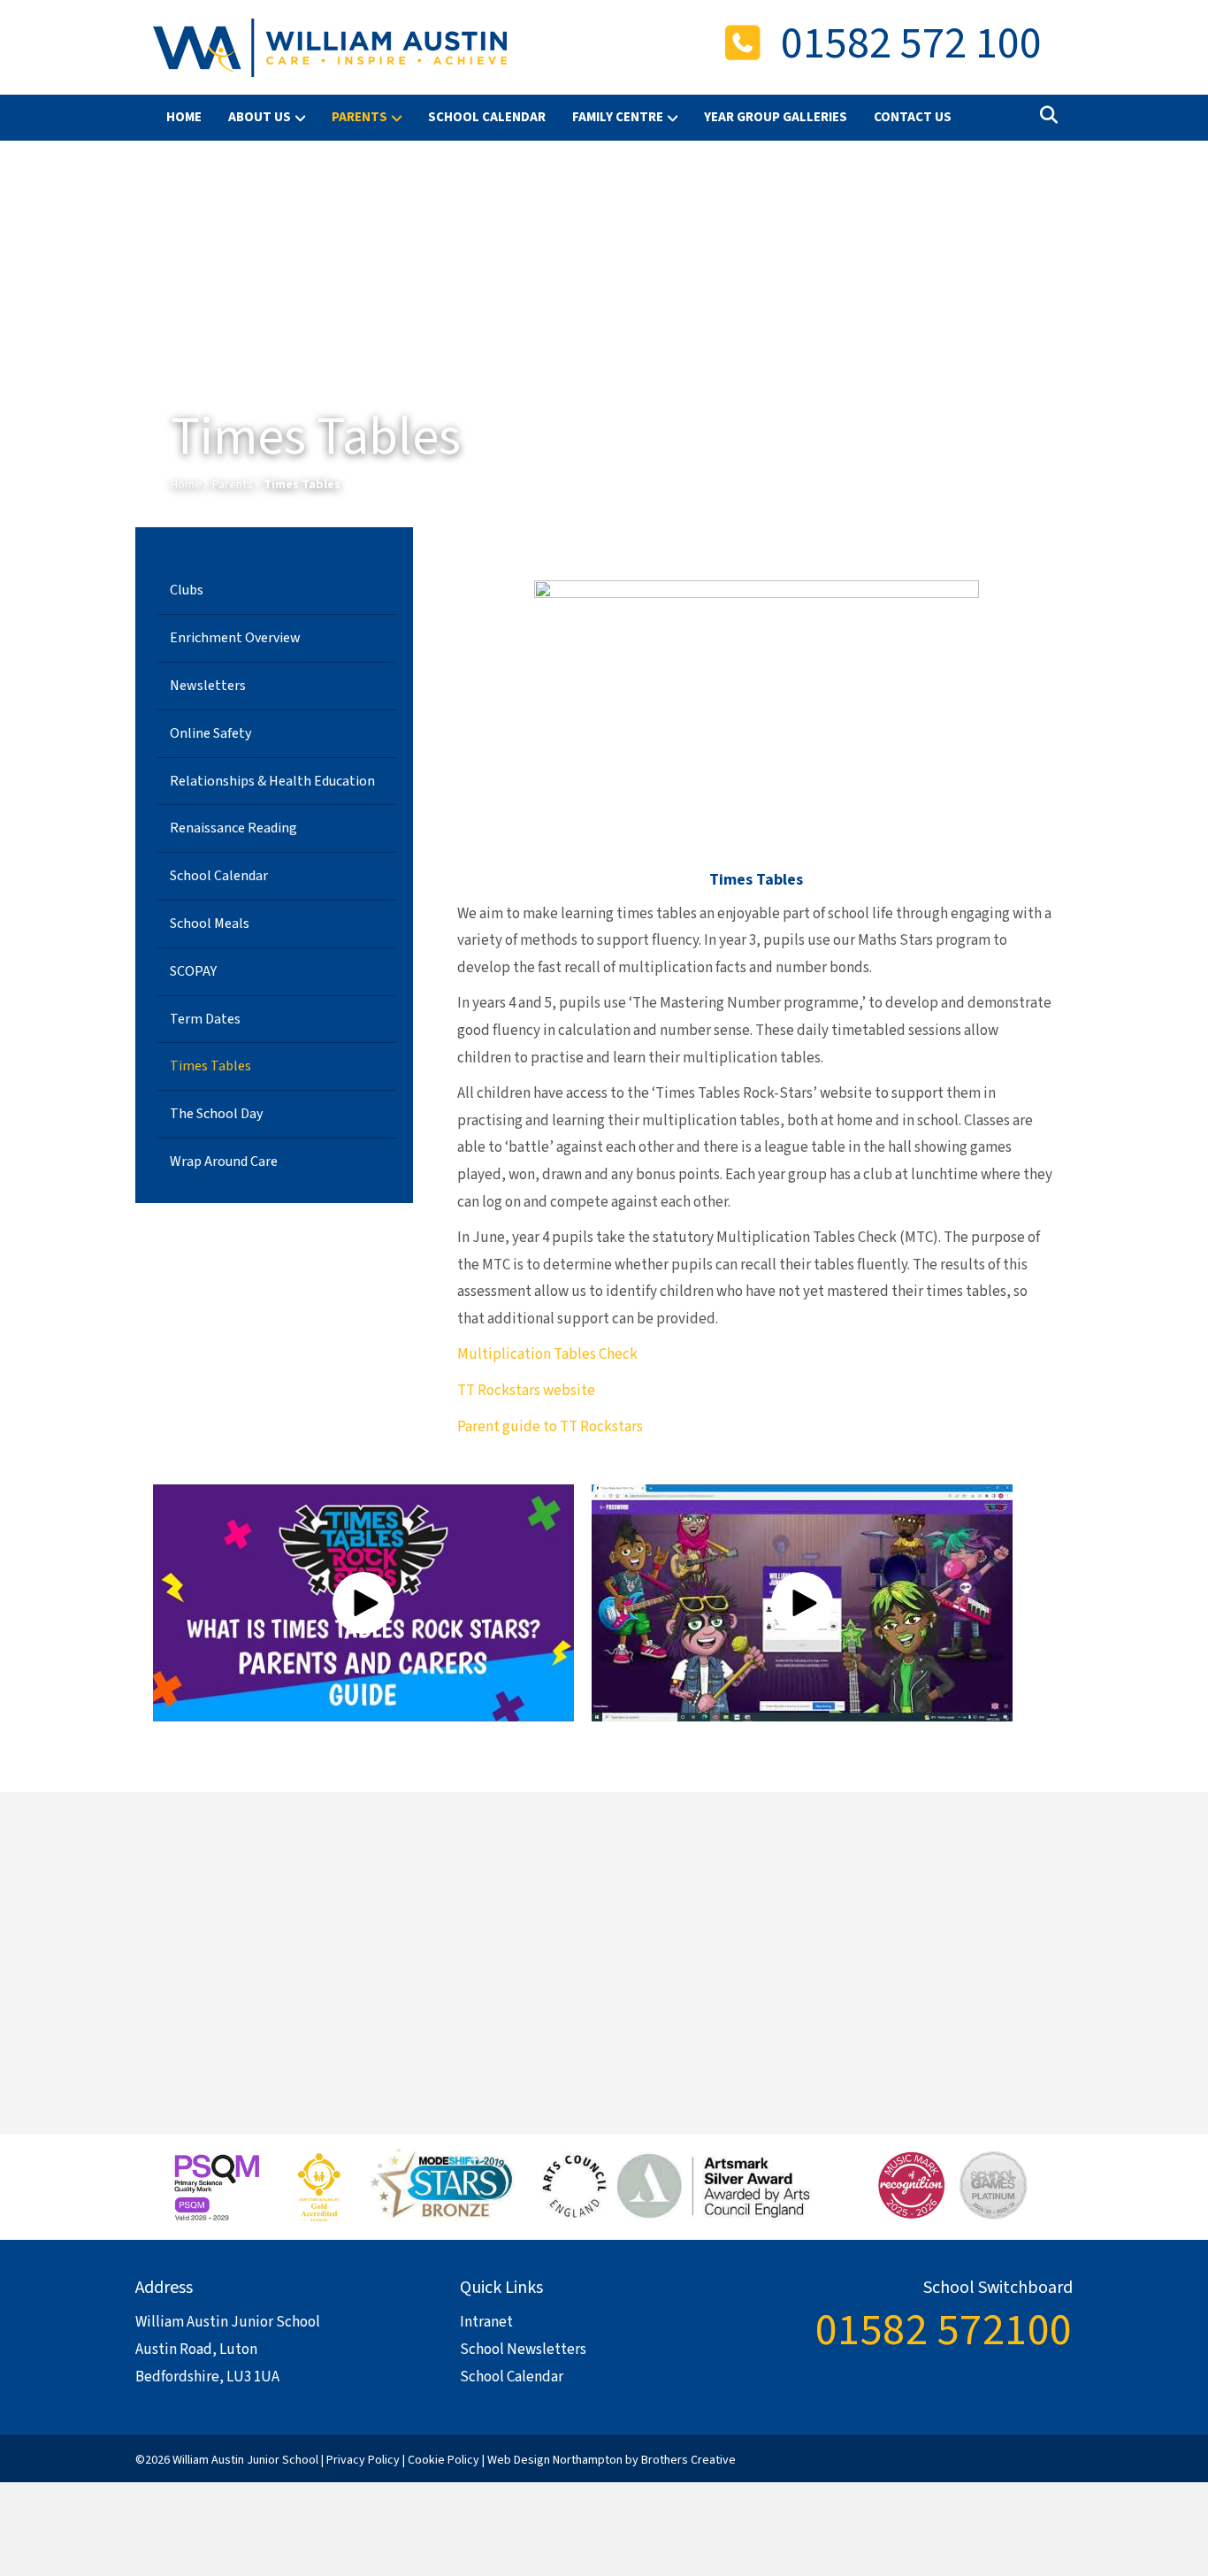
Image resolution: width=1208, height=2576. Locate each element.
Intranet (486, 2322)
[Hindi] (986, 2457)
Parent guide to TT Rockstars (550, 1427)
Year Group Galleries (776, 117)
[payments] (927, 1941)
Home (184, 117)
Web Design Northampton (555, 2460)
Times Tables (210, 1066)
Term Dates (205, 1019)
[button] (363, 1603)
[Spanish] (1044, 2457)
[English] (967, 2457)
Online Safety (210, 733)
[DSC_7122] (604, 1941)
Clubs (187, 590)
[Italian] (1005, 2457)
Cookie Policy (443, 2460)
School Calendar (487, 117)
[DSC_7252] (279, 1941)
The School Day (216, 1114)
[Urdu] (1064, 2457)
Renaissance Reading (233, 828)
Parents (233, 485)
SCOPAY (193, 971)
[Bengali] (947, 2457)
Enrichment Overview (235, 638)
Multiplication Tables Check (547, 1354)
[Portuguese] (1025, 2457)
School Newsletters (523, 2350)
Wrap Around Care (224, 1161)
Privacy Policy (363, 2460)
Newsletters (208, 686)
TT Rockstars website (526, 1391)
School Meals (210, 924)
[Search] (1044, 115)
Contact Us (913, 117)
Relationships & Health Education (272, 781)
